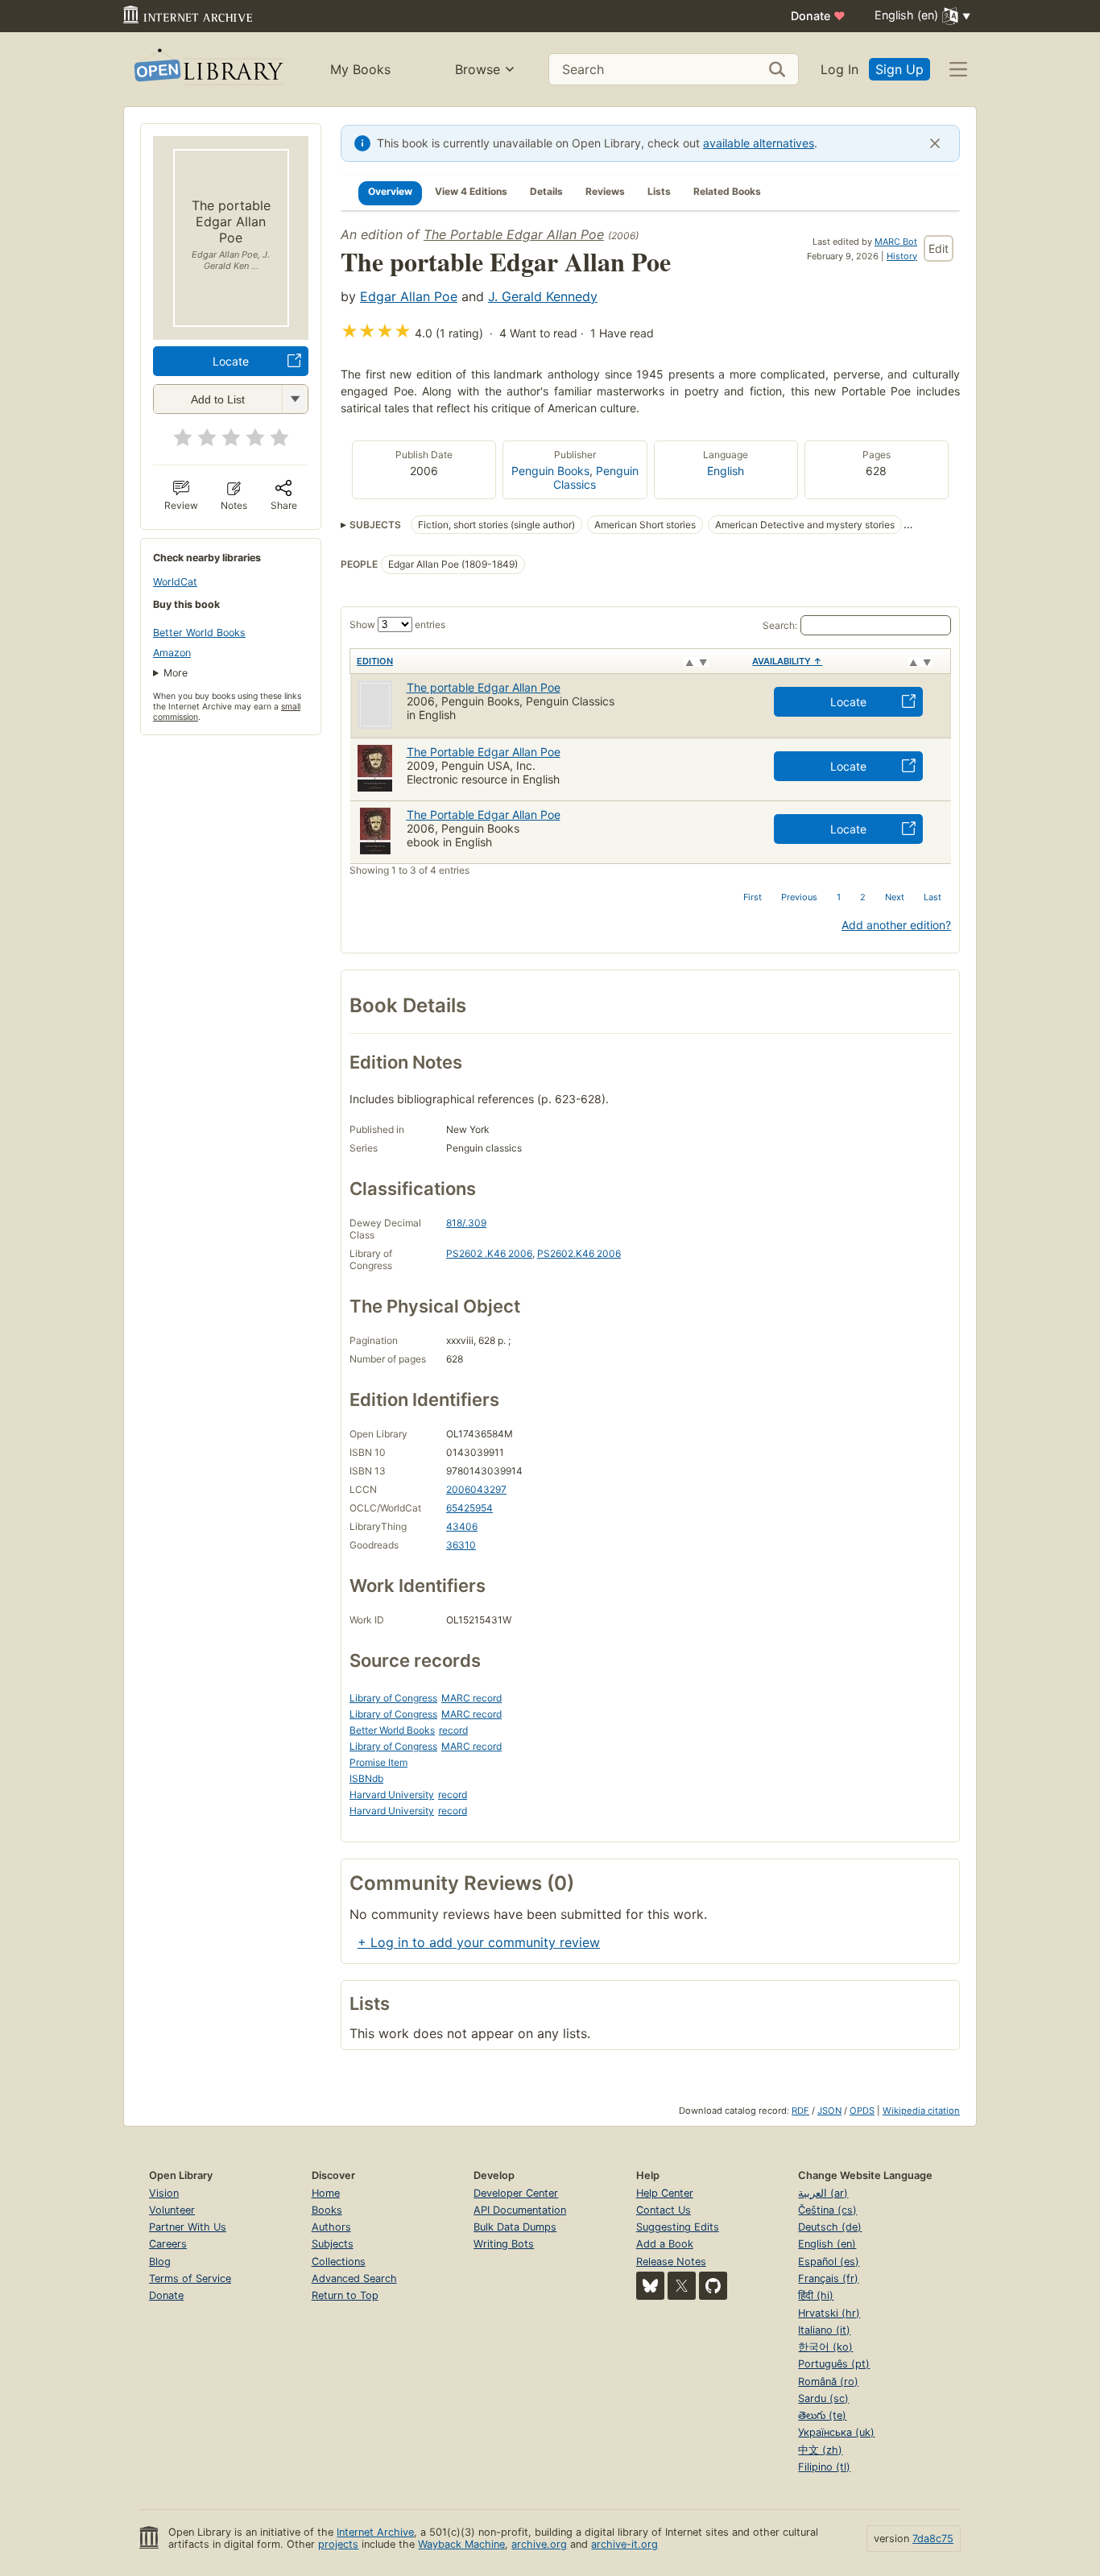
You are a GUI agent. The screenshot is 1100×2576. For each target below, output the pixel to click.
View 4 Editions (471, 191)
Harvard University (392, 1795)
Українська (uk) (836, 2432)
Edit (939, 248)
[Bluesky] (650, 2286)
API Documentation (520, 2210)
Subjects (333, 2244)
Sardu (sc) (823, 2398)
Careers (168, 2244)
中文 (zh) (820, 2450)
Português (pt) (834, 2364)
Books (327, 2210)
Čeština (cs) (827, 2210)
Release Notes (671, 2262)
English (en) (827, 2244)
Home (326, 2193)
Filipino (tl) (824, 2467)
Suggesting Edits (678, 2227)
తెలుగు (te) (822, 2415)
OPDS (862, 2111)
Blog (160, 2262)
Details (546, 191)
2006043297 (476, 1489)
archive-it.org (624, 2544)
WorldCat (175, 582)
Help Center (665, 2193)
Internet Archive (375, 2532)
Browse (478, 69)
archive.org (539, 2544)
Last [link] (933, 897)
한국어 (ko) (825, 2347)
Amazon (172, 653)
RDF (800, 2111)
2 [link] (863, 897)
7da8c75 (933, 2539)
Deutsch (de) (830, 2227)
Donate (818, 16)
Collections (339, 2262)
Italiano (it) (824, 2330)
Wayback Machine (461, 2544)
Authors (331, 2227)
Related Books (727, 191)
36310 (461, 1545)
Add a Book (665, 2244)
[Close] (935, 143)
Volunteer (172, 2210)
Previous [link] (799, 897)
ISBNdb (366, 1778)
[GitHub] (713, 2286)
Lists (659, 191)
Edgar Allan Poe (409, 296)
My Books (360, 69)
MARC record (471, 1698)
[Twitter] (682, 2286)
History (902, 256)
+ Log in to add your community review (479, 1942)
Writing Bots (504, 2244)
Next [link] (895, 897)
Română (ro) (828, 2382)
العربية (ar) (823, 2193)
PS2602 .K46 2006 (489, 1253)
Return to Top (345, 2295)
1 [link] (839, 897)
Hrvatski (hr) (829, 2313)
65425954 (469, 1508)
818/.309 (466, 1223)
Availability (787, 661)
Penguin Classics (596, 478)
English (726, 471)
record (453, 1730)
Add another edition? (896, 925)
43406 (462, 1526)
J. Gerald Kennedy (543, 296)
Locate (231, 361)
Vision (164, 2193)
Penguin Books (550, 471)
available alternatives (759, 143)
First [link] (753, 897)
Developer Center (516, 2193)
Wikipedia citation (921, 2111)
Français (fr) (828, 2278)
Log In (839, 69)
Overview (390, 191)
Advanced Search (354, 2278)
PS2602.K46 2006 (579, 1253)
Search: (780, 625)
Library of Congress (393, 1698)
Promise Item (378, 1762)
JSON (829, 2111)
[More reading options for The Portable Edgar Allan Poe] (295, 399)
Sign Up (899, 69)
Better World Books (199, 633)
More (176, 673)
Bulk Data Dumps (515, 2227)
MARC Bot (896, 242)
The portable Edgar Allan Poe (484, 687)
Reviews (605, 191)
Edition (375, 661)
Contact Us (664, 2210)
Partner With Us (188, 2227)
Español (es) (829, 2262)
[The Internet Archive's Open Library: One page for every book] (207, 70)
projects (338, 2544)
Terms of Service (190, 2278)
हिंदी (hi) (816, 2295)
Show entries (397, 624)
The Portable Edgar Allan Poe (514, 234)
